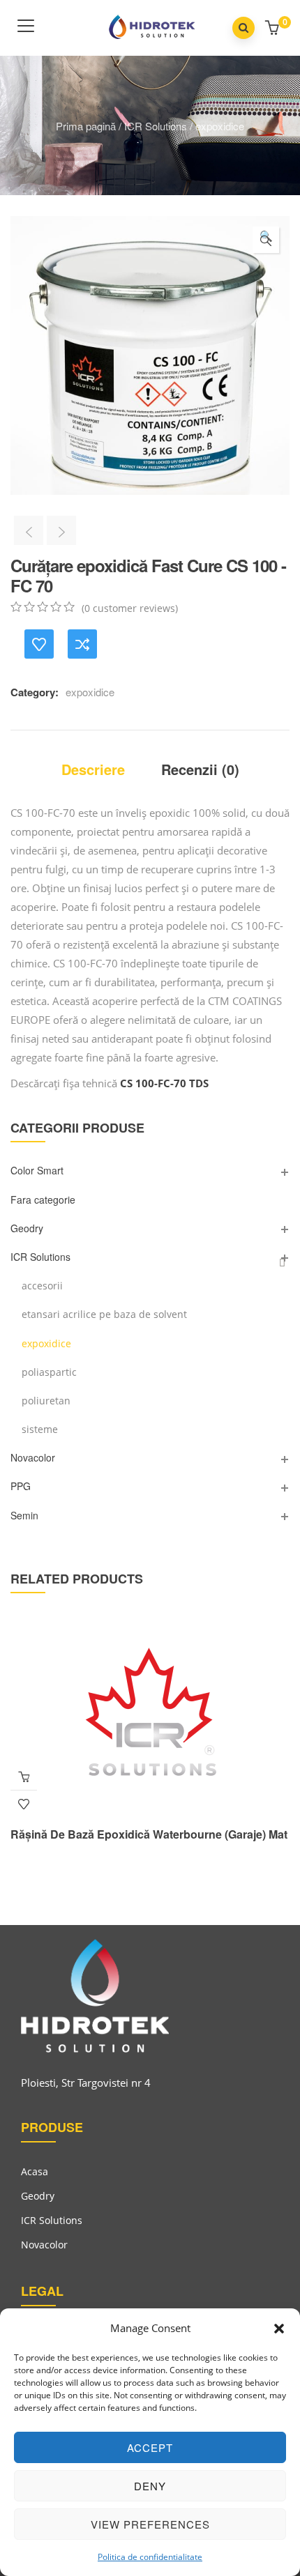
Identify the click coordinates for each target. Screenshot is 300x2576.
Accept (150, 2447)
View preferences (150, 2524)
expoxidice (220, 126)
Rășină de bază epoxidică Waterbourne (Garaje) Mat (149, 1834)
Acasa (35, 2171)
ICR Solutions (156, 126)
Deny (150, 2486)
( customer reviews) (130, 608)
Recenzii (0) (200, 769)
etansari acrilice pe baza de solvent (104, 1314)
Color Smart (37, 1170)
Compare (82, 644)
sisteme (40, 1429)
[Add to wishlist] (39, 644)
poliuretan (46, 1401)
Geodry (27, 1228)
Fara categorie (43, 1199)
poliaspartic (49, 1372)
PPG (21, 1486)
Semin (24, 1515)
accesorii (42, 1286)
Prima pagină (86, 126)
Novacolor (33, 1457)
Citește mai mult (24, 1777)
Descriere (93, 769)
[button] (279, 2329)
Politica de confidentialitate (150, 2557)
